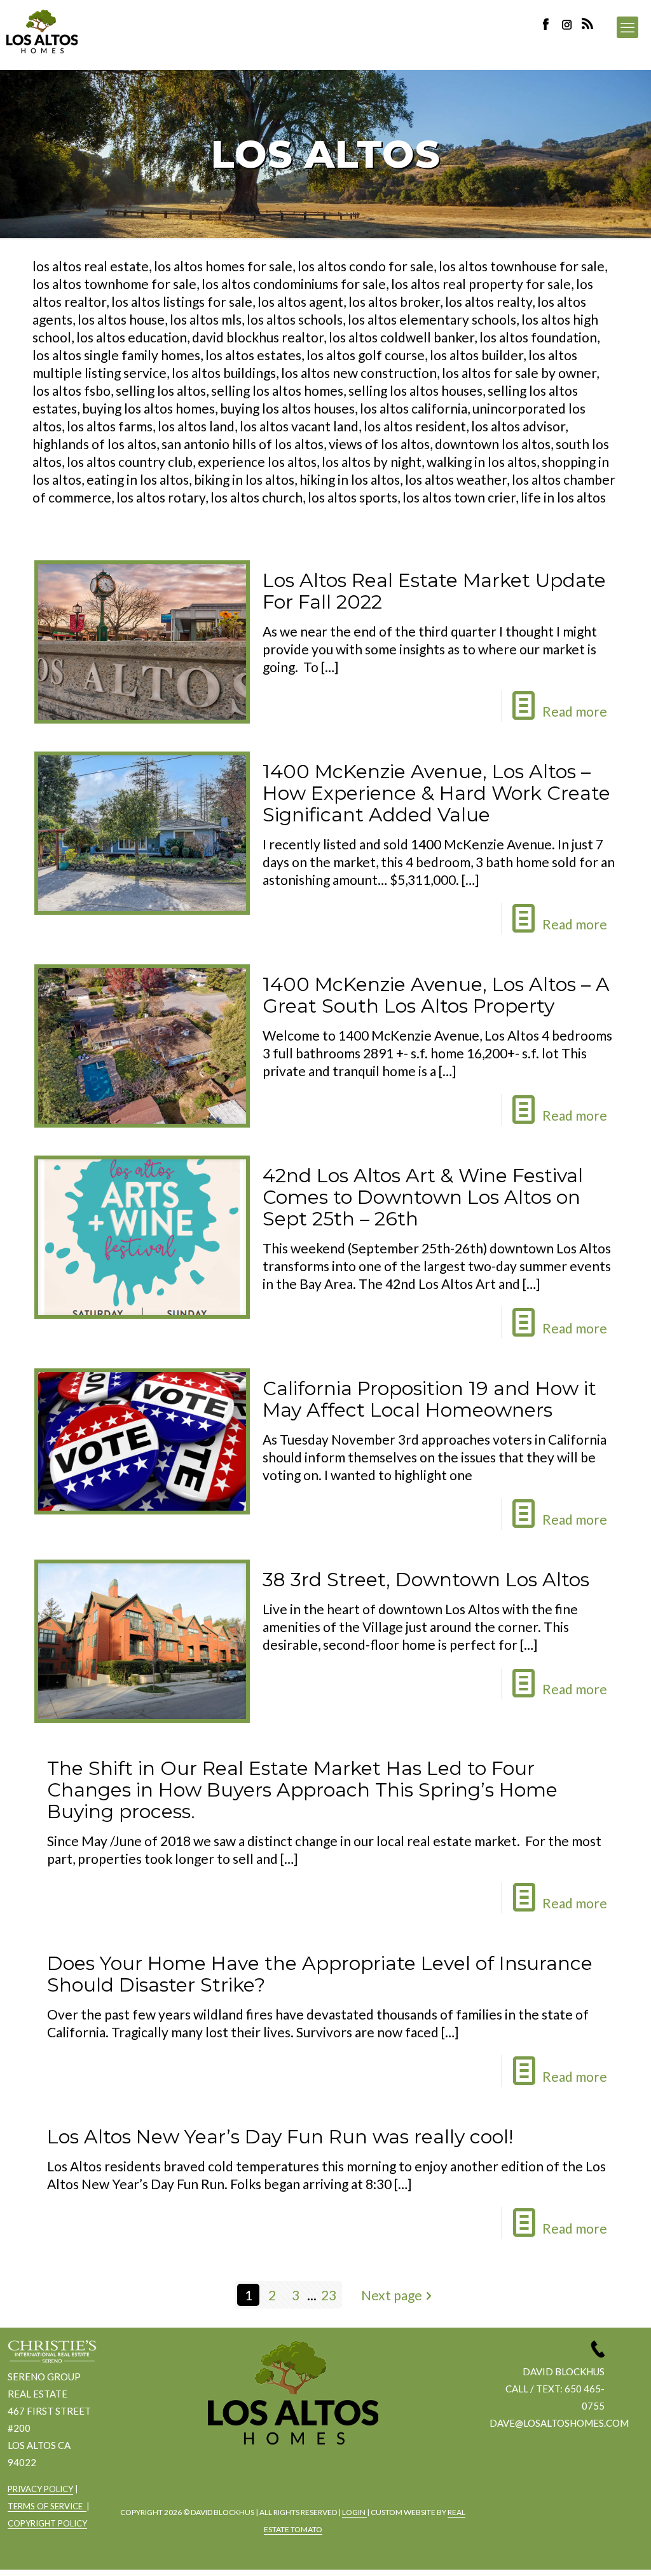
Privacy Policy (40, 2489)
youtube (325, 2478)
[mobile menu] (627, 27)
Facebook (549, 24)
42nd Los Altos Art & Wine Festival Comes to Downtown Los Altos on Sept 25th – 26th (423, 1197)
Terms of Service (47, 2506)
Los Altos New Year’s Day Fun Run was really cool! (280, 2137)
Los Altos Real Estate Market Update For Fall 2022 (434, 591)
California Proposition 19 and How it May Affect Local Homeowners (429, 1399)
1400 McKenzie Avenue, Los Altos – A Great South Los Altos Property (436, 995)
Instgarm (291, 2478)
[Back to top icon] (590, 2550)
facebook (256, 2478)
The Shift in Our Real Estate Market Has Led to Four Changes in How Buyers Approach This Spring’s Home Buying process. (302, 1790)
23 (329, 2295)
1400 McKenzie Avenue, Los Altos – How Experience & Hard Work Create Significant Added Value (436, 793)
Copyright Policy (47, 2523)
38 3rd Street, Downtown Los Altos (426, 1580)
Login (354, 2512)
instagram (568, 24)
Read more (575, 711)
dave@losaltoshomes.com (559, 2423)
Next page (392, 2295)
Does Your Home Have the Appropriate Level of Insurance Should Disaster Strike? (320, 1974)
